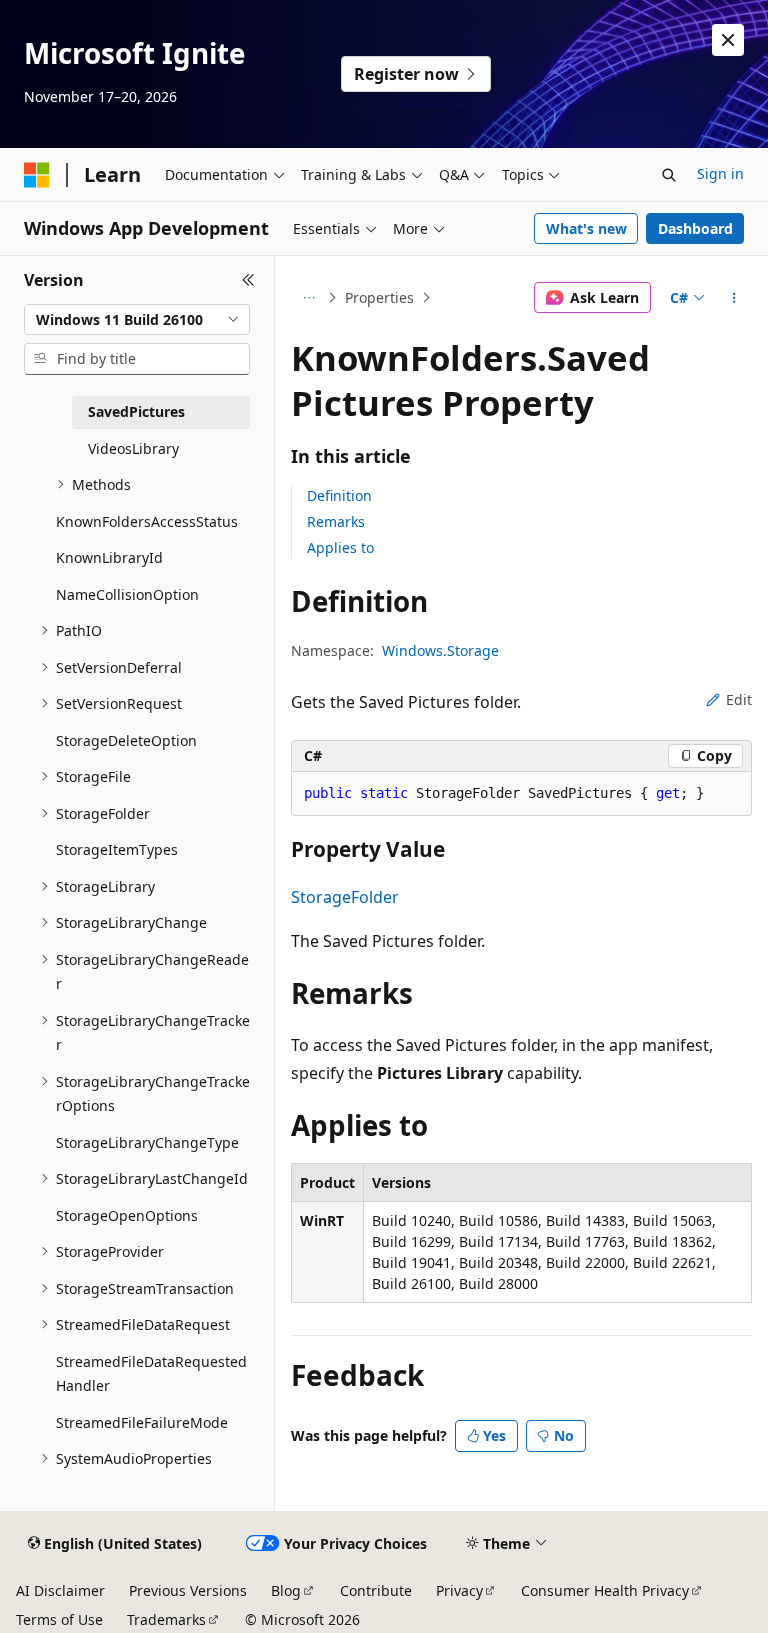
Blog (286, 1590)
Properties (379, 297)
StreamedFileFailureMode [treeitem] (142, 1422)
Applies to (340, 547)
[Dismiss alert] (728, 40)
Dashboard (695, 228)
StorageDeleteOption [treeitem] (126, 740)
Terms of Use (59, 1619)
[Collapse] (248, 280)
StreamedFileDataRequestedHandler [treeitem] (151, 1374)
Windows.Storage (440, 650)
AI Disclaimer (60, 1590)
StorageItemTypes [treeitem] (117, 849)
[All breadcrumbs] (308, 298)
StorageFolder (345, 897)
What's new (586, 228)
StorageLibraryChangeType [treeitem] (147, 1142)
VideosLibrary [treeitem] (133, 448)
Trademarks (166, 1619)
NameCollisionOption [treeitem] (127, 594)
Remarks (336, 521)
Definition (339, 495)
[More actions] (734, 298)
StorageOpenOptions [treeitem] (127, 1215)
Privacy (459, 1590)
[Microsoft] (37, 175)
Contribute (376, 1590)
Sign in (720, 173)
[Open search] (669, 175)
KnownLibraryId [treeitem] (109, 557)
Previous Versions (188, 1590)
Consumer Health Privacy (605, 1590)
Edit (739, 699)
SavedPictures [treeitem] (136, 411)
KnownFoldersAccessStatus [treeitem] (147, 521)
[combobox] (137, 320)
